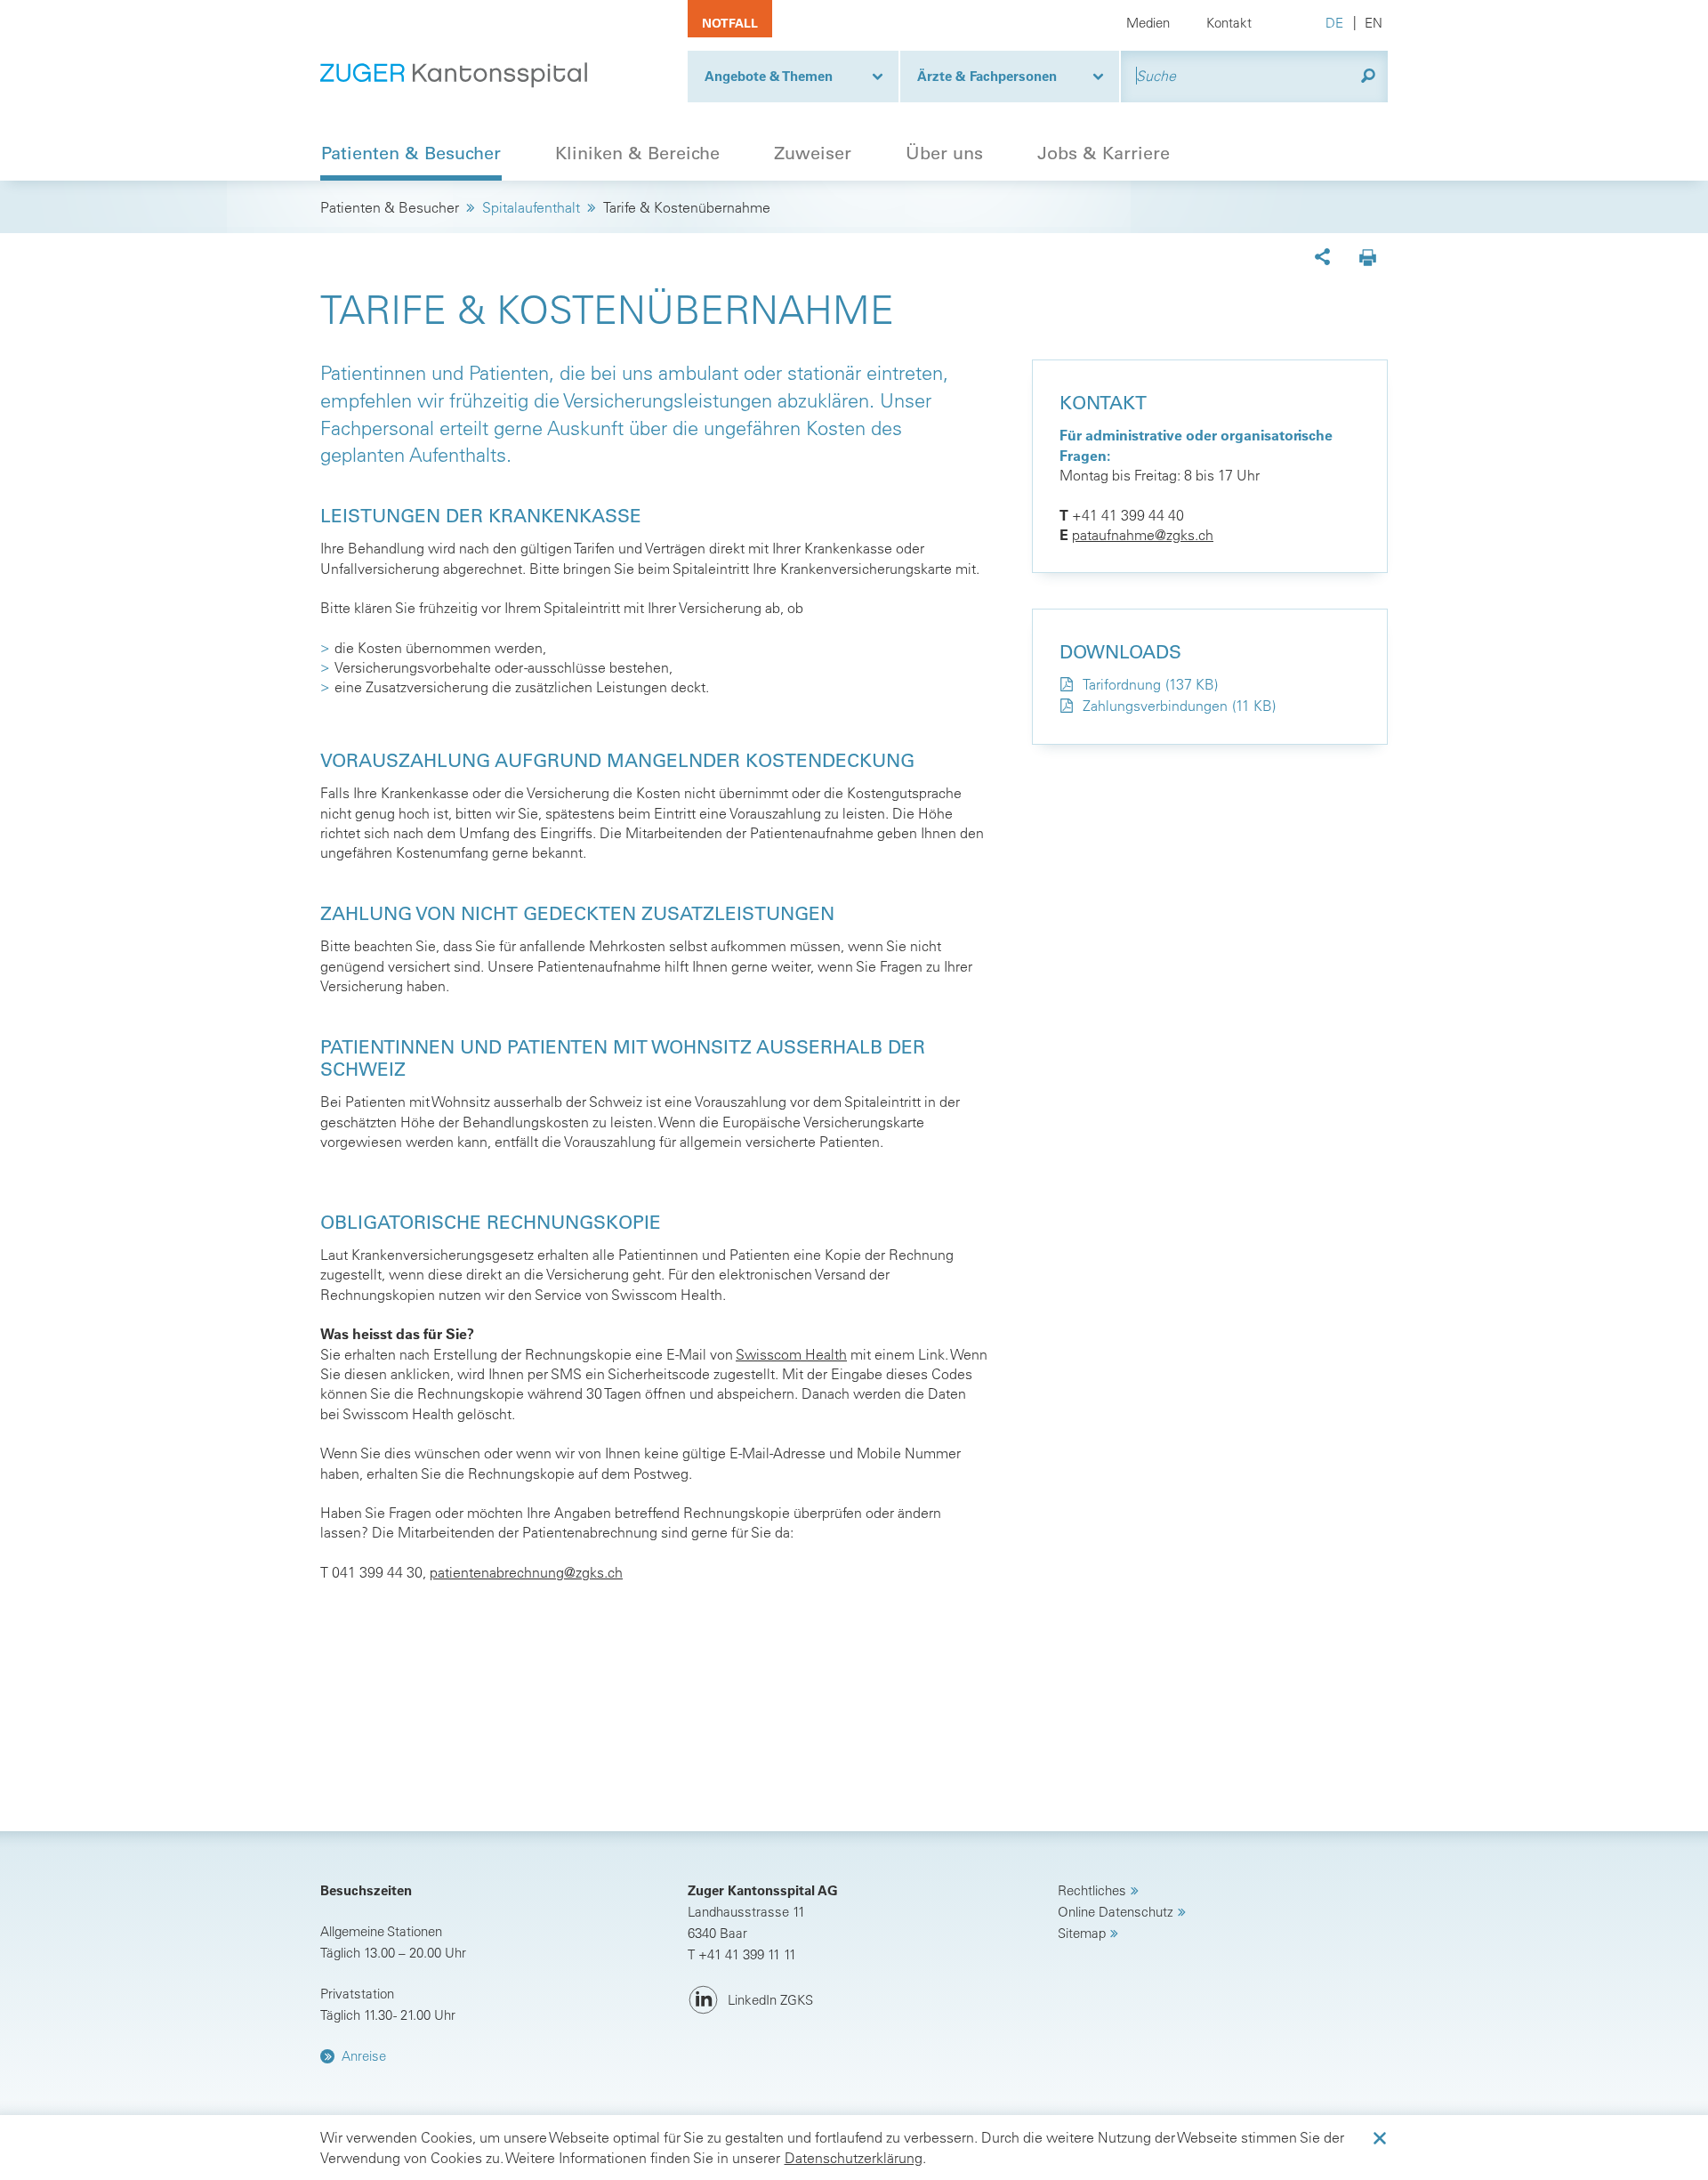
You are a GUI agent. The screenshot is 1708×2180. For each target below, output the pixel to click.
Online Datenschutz (1116, 1912)
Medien (1148, 23)
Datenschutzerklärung (854, 2158)
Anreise (364, 2056)
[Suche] (1368, 76)
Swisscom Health (791, 1354)
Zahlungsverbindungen (1155, 706)
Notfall (730, 23)
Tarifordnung (1122, 684)
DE (1334, 23)
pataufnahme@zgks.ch (1143, 535)
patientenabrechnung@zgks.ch (526, 1572)
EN (1374, 23)
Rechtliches (1092, 1890)
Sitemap (1082, 1933)
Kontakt (1229, 23)
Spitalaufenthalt (531, 207)
